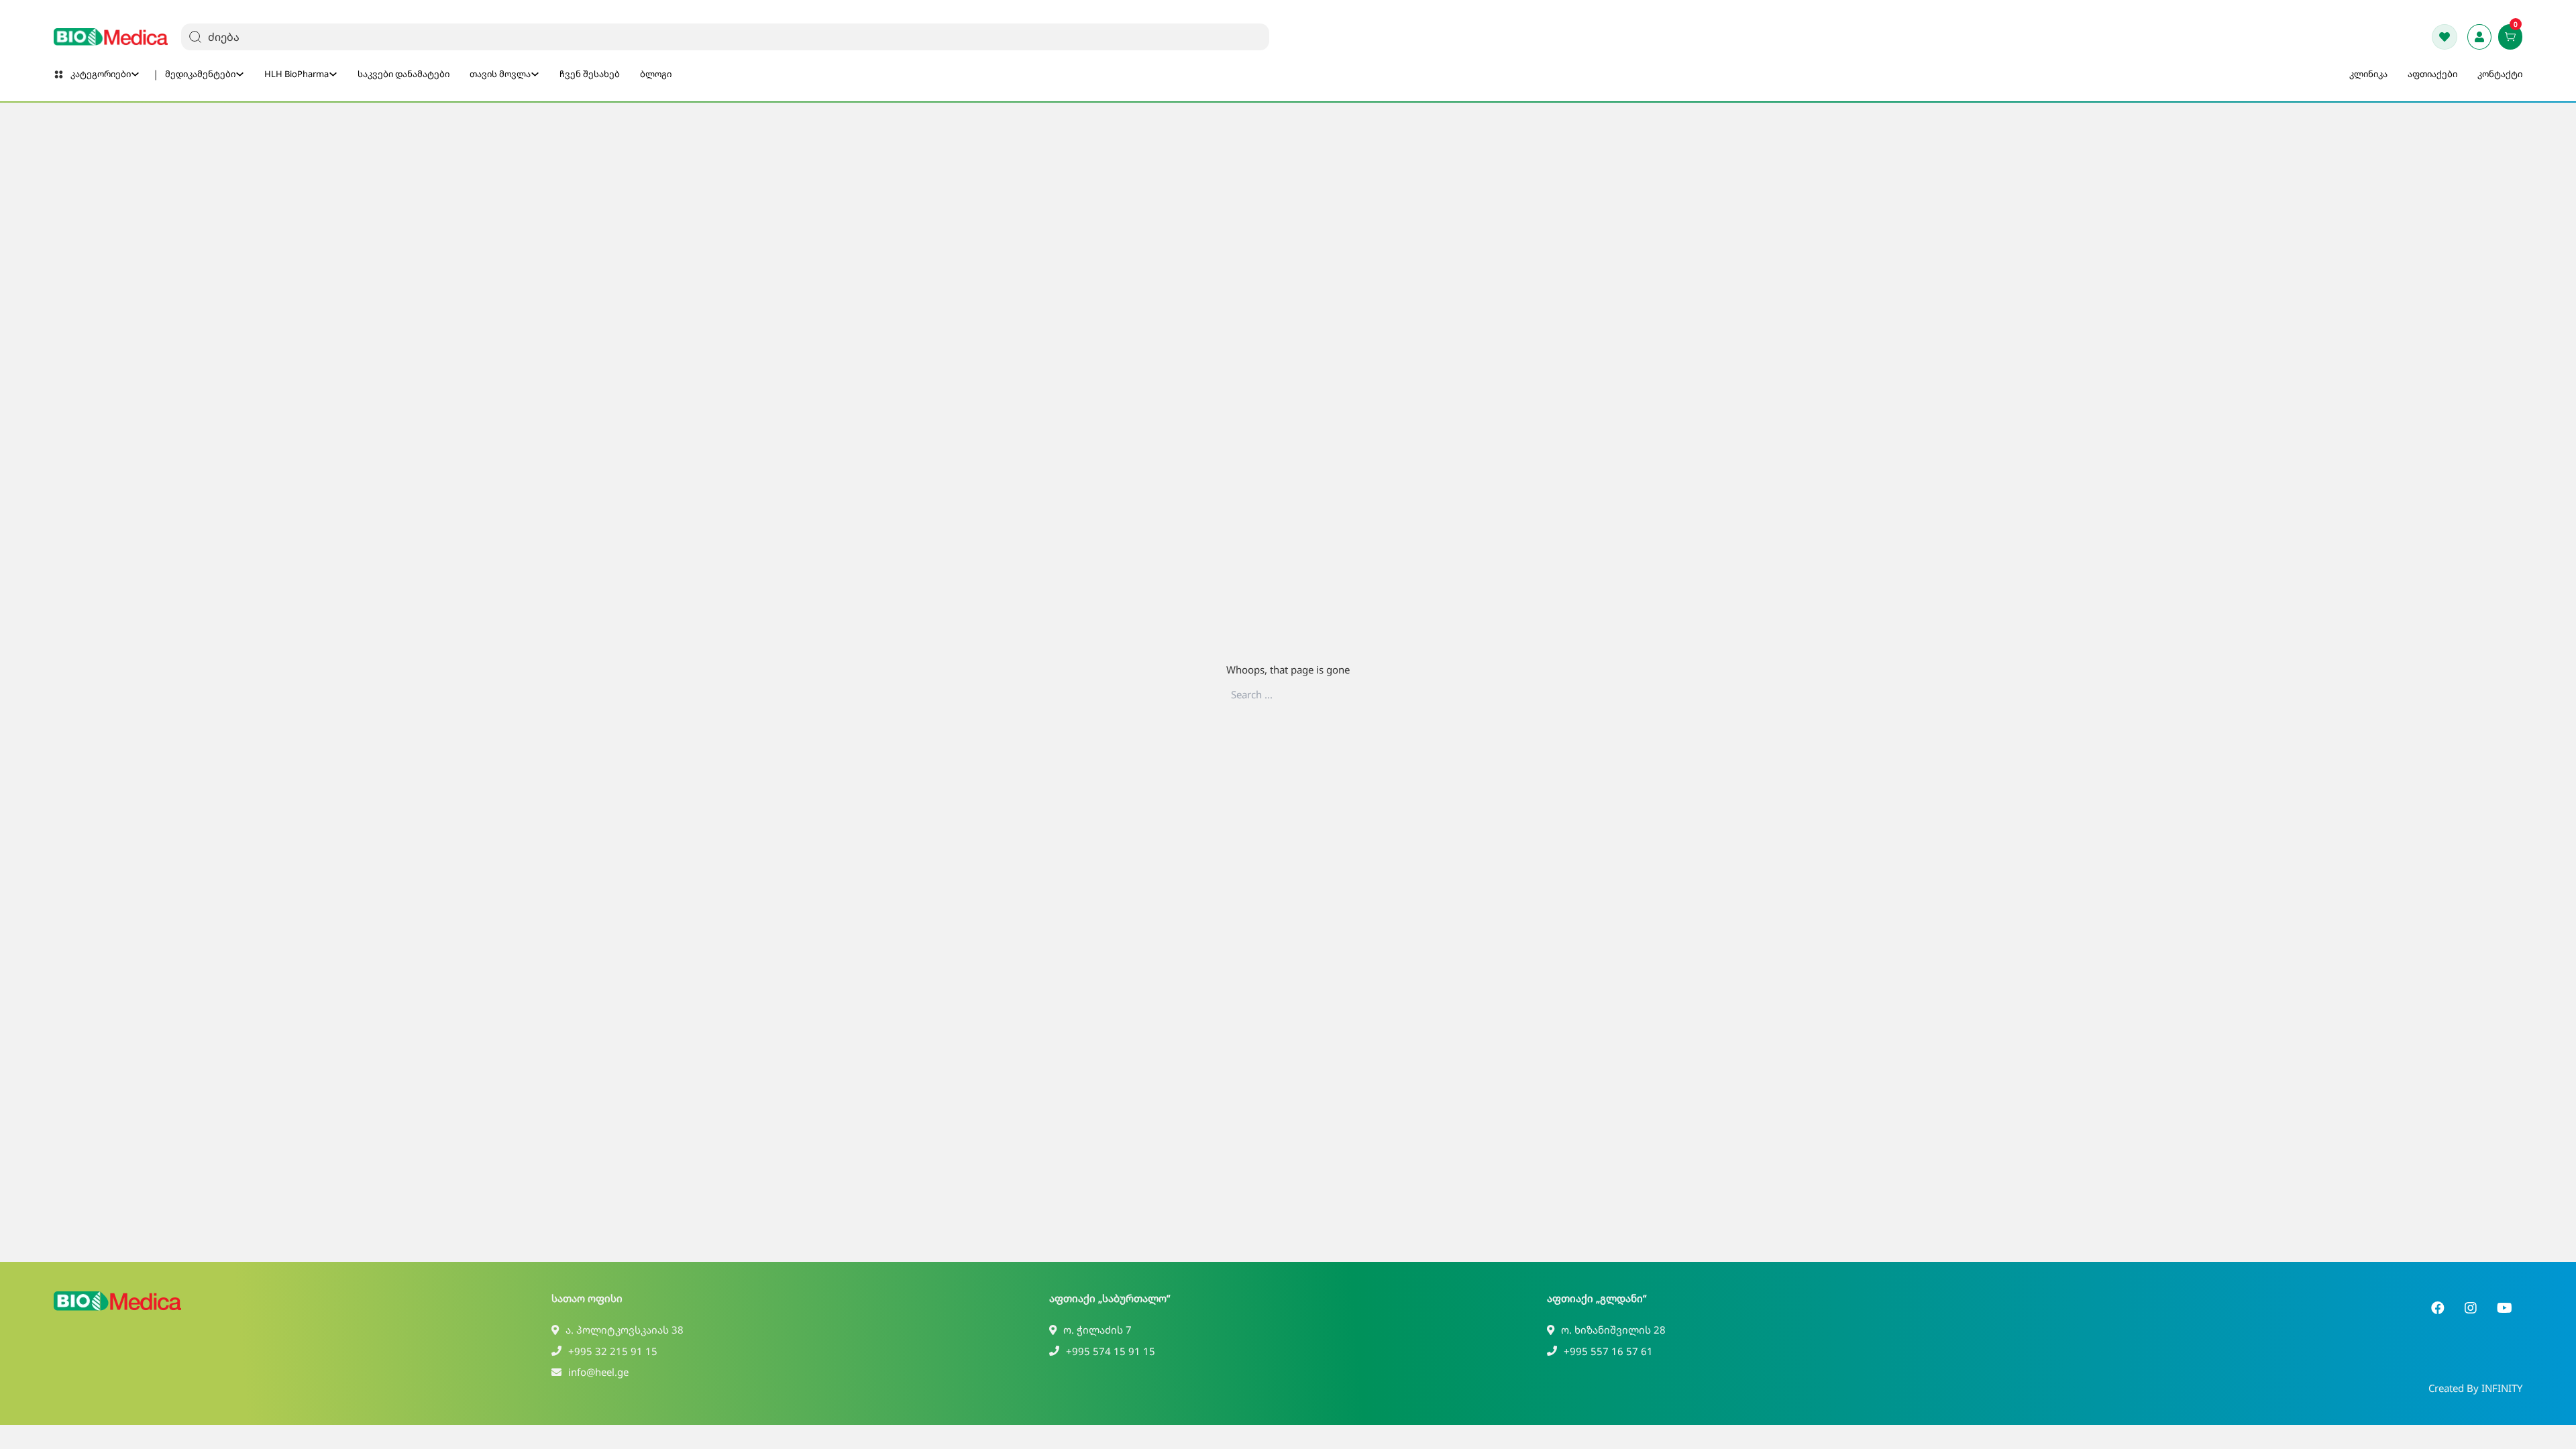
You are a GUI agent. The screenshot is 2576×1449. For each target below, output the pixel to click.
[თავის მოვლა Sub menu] (535, 74)
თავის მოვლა (500, 74)
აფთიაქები (2432, 74)
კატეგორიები (101, 74)
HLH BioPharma (297, 74)
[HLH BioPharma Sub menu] (333, 74)
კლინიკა (2368, 74)
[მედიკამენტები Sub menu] (240, 74)
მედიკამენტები (200, 74)
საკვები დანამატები (404, 74)
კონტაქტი (2500, 74)
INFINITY (2502, 1388)
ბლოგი (656, 74)
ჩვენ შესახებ (590, 74)
